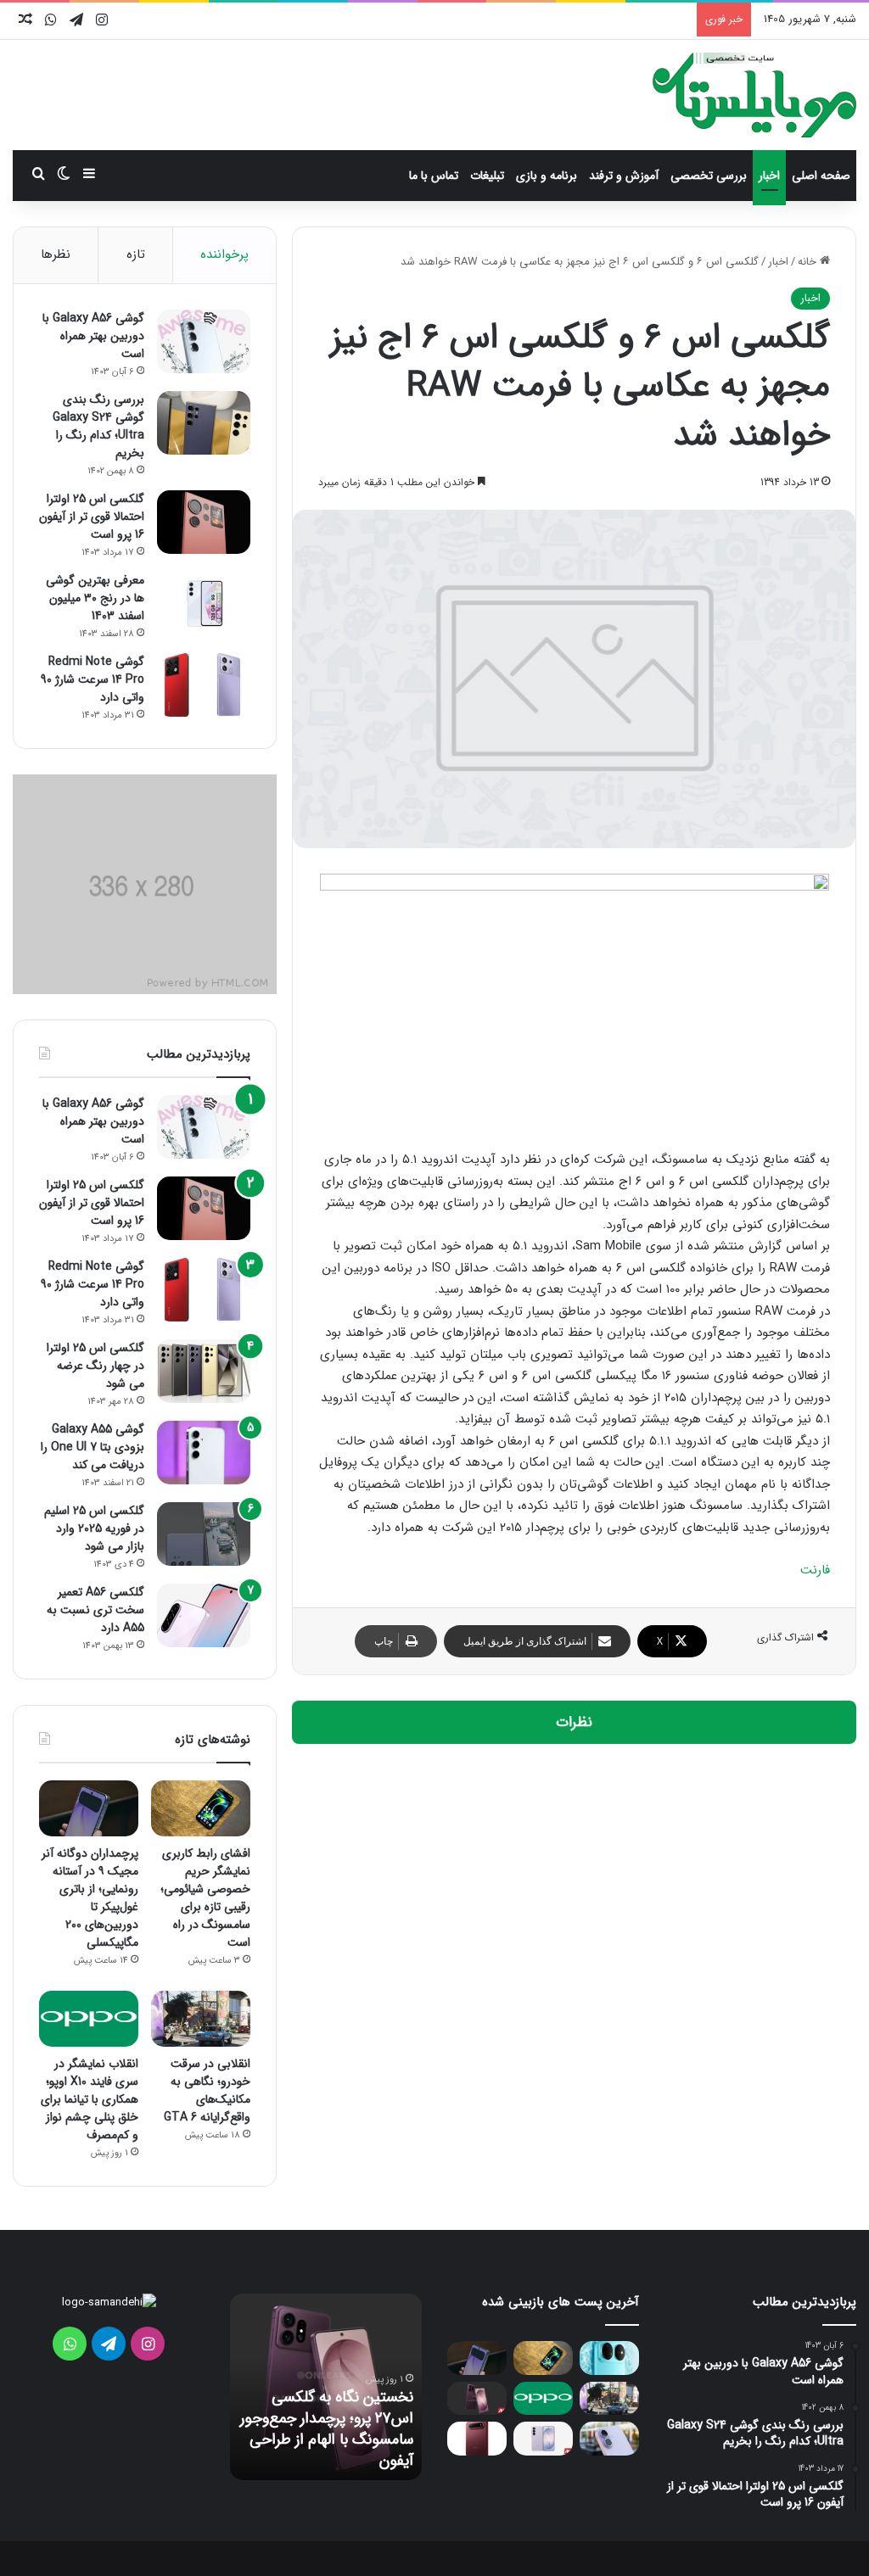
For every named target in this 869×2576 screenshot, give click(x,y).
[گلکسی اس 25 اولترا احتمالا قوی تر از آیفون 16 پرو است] (204, 522)
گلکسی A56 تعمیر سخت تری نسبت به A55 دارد (95, 1610)
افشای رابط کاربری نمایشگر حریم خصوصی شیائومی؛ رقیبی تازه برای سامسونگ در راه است (205, 1898)
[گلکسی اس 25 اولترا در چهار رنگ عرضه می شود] (204, 1371)
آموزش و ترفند (624, 176)
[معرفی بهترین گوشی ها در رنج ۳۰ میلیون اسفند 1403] (204, 603)
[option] (326, 2387)
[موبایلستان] (754, 95)
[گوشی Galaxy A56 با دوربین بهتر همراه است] (204, 341)
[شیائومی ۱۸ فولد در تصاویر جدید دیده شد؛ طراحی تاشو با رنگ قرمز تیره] (477, 2438)
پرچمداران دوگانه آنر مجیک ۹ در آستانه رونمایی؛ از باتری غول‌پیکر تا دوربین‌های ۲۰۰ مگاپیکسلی (90, 1898)
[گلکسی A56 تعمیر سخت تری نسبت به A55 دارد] (204, 1615)
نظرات (574, 1722)
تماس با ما (434, 176)
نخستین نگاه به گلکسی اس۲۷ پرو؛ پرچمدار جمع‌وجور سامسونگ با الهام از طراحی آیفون (327, 2429)
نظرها (56, 254)
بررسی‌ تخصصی (709, 176)
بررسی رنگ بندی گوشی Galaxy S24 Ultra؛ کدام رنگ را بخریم (98, 426)
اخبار (769, 176)
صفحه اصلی (821, 176)
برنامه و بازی (547, 176)
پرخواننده (224, 254)
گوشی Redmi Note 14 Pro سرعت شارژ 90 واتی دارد (93, 679)
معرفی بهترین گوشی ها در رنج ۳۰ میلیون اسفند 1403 (95, 598)
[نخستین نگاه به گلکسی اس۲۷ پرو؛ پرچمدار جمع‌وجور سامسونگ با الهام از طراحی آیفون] (477, 2398)
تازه (136, 254)
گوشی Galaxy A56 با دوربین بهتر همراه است (93, 336)
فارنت (815, 1570)
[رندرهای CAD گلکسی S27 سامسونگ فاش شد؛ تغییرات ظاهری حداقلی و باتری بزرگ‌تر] (543, 2438)
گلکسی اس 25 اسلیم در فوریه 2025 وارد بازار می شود (94, 1528)
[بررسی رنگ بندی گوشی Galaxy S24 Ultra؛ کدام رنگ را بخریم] (204, 423)
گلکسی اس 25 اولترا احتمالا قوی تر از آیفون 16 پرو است (92, 517)
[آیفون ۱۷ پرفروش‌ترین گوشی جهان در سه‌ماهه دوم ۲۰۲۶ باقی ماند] (609, 2438)
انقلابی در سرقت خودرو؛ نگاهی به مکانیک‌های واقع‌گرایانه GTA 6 (207, 2090)
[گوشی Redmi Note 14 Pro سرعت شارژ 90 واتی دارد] (204, 685)
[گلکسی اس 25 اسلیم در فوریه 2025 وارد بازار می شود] (204, 1534)
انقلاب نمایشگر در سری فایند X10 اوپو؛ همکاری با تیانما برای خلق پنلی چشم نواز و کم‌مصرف (90, 2099)
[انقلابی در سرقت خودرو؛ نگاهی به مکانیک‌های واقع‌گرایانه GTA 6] (201, 2019)
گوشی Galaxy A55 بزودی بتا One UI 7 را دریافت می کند (93, 1447)
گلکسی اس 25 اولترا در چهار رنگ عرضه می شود (95, 1366)
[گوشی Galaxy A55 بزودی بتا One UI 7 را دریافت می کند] (204, 1453)
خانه (809, 262)
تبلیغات (487, 176)
